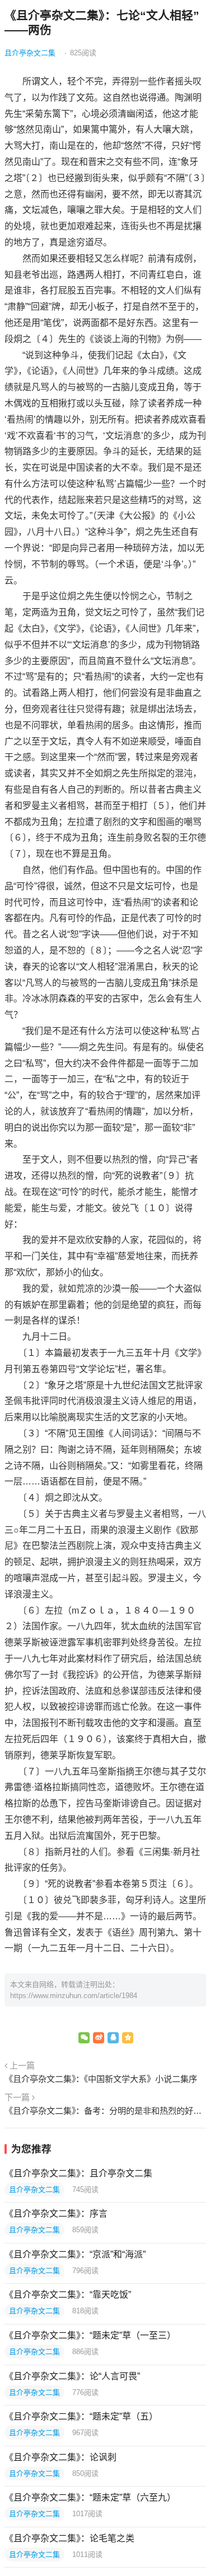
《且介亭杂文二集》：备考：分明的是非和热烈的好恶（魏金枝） (105, 2111)
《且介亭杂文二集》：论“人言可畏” (72, 2376)
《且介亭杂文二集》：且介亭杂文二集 (78, 2173)
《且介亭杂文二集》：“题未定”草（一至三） (90, 2335)
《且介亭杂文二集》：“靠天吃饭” (68, 2295)
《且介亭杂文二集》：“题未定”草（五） (81, 2416)
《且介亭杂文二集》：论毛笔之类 (69, 2538)
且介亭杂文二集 (30, 53)
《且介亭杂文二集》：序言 (56, 2214)
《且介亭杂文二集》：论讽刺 (60, 2457)
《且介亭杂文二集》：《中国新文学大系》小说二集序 (101, 2079)
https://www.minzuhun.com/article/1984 (74, 1996)
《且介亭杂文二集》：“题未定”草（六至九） (90, 2497)
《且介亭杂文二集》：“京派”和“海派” (75, 2254)
